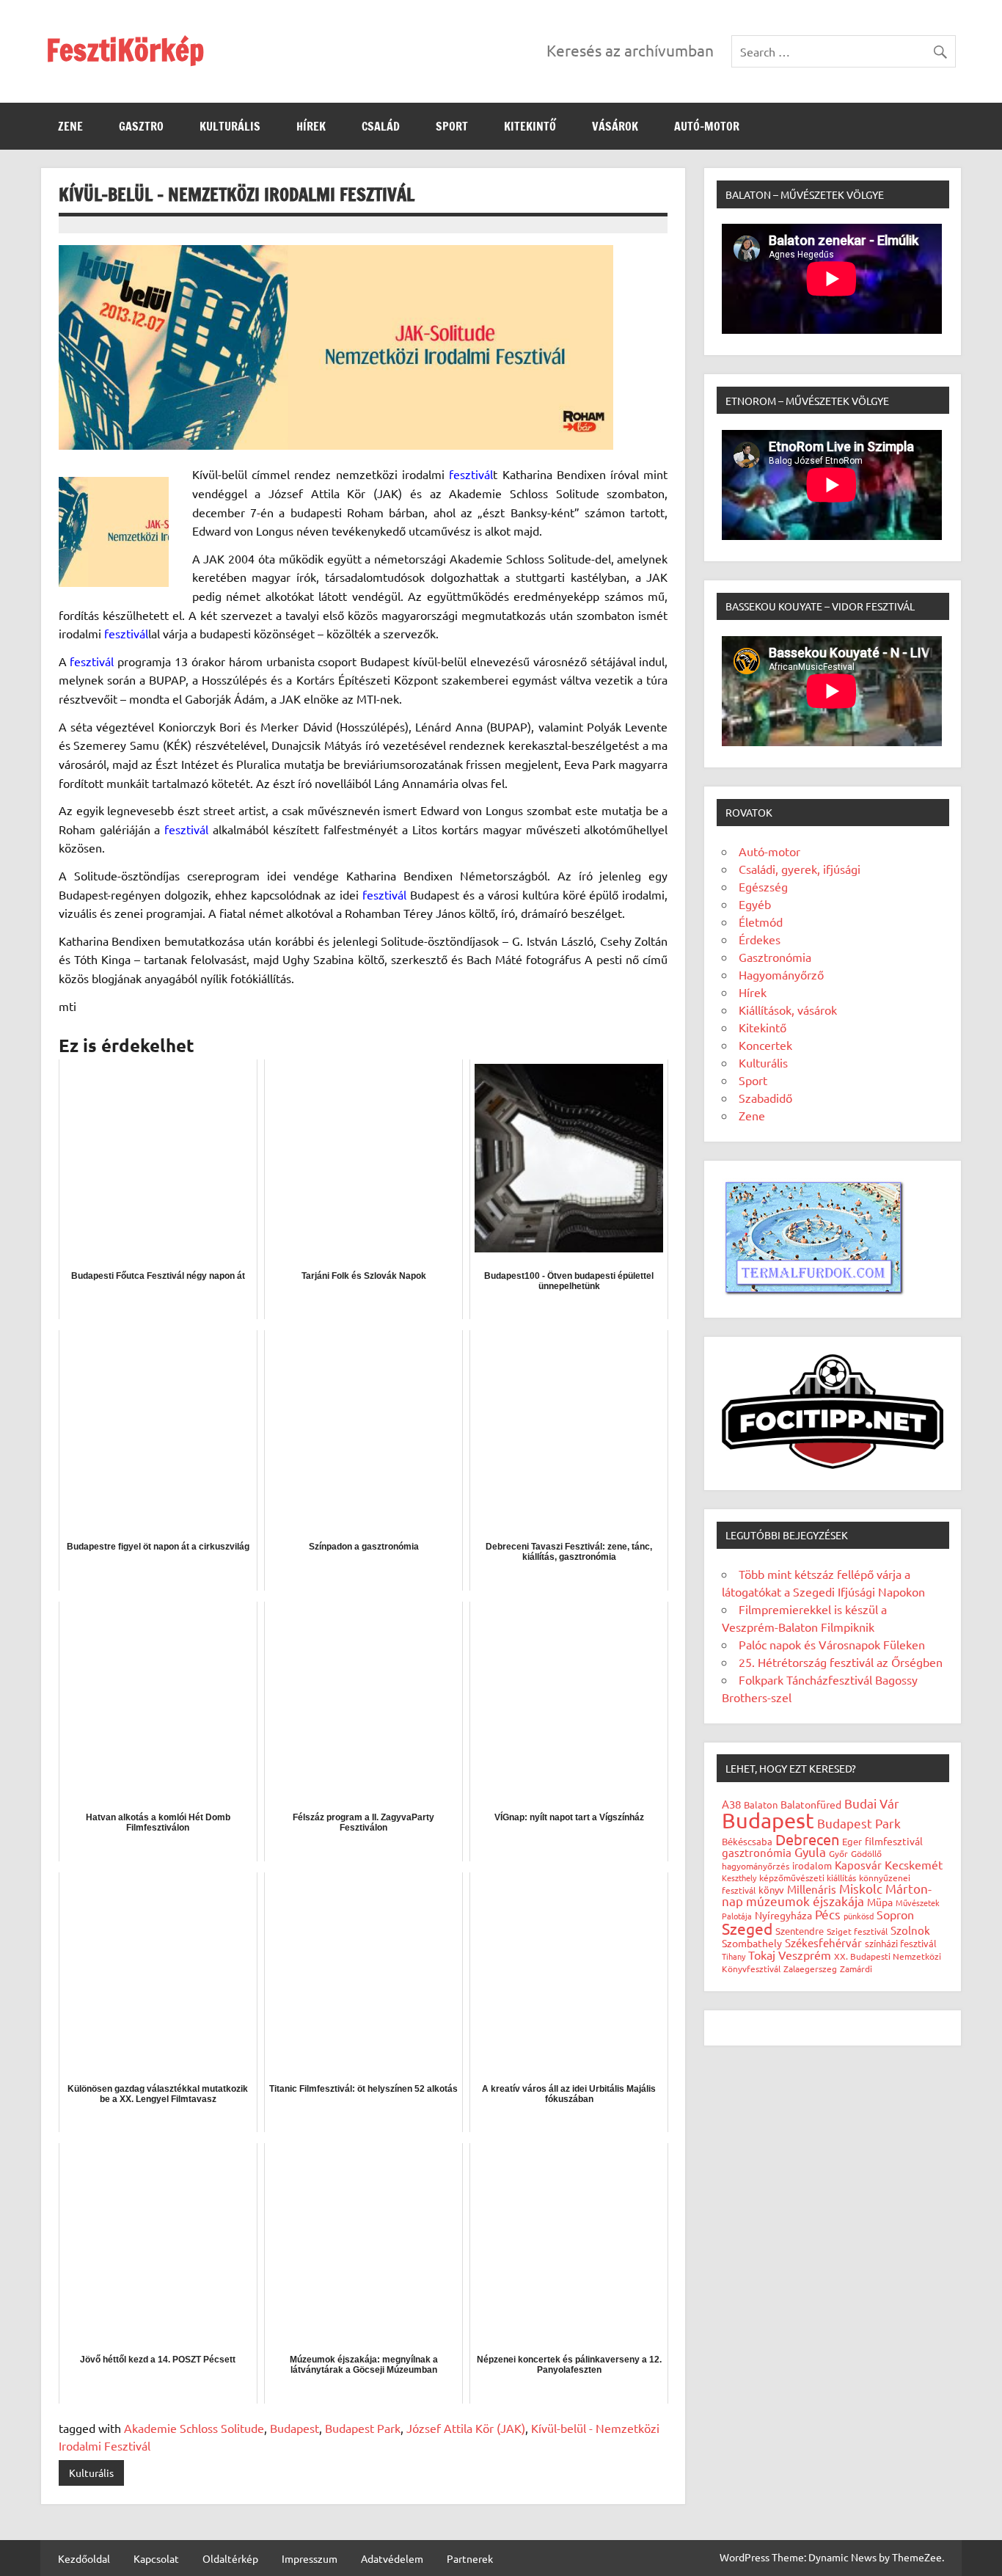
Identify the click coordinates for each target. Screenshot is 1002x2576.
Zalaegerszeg (810, 1969)
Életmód (761, 922)
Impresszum (310, 2558)
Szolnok (910, 1930)
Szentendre (800, 1931)
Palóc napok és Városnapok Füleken (832, 1644)
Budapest (295, 2428)
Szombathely (752, 1943)
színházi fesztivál (901, 1943)
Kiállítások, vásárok (788, 1010)
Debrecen (807, 1839)
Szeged (747, 1928)
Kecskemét (914, 1864)
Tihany (734, 1956)
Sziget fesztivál (857, 1931)
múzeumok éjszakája (805, 1901)
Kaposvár (858, 1865)
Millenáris (812, 1889)
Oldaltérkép (230, 2558)
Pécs (828, 1914)
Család (381, 126)
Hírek (311, 126)
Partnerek (470, 2558)
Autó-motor (707, 126)
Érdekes (760, 939)
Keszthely (739, 1878)
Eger (852, 1841)
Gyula (810, 1851)
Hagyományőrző (781, 974)
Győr (838, 1853)
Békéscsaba (747, 1841)
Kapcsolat (156, 2558)
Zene (70, 126)
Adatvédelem (392, 2558)
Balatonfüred (811, 1804)
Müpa (880, 1902)
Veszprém (805, 1955)
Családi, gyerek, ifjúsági (800, 869)
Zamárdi (856, 1969)
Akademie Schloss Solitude (194, 2428)
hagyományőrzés (756, 1866)
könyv (771, 1890)
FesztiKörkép (125, 50)
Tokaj (762, 1955)
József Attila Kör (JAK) (466, 2428)
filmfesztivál (894, 1841)
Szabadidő (765, 1098)
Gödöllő (866, 1853)
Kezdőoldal (84, 2558)
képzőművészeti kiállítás (808, 1878)
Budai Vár (872, 1803)
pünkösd (859, 1916)
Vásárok (615, 126)
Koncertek (765, 1045)
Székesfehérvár (823, 1942)
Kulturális (230, 126)
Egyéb (755, 904)
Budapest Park (363, 2428)
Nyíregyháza (783, 1915)
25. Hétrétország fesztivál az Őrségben (841, 1662)
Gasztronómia (775, 957)
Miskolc (861, 1888)
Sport (452, 126)
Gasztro (141, 126)
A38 (731, 1804)
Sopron (895, 1914)
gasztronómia (757, 1852)
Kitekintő (530, 126)
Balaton (761, 1805)
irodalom (812, 1865)
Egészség (763, 886)
